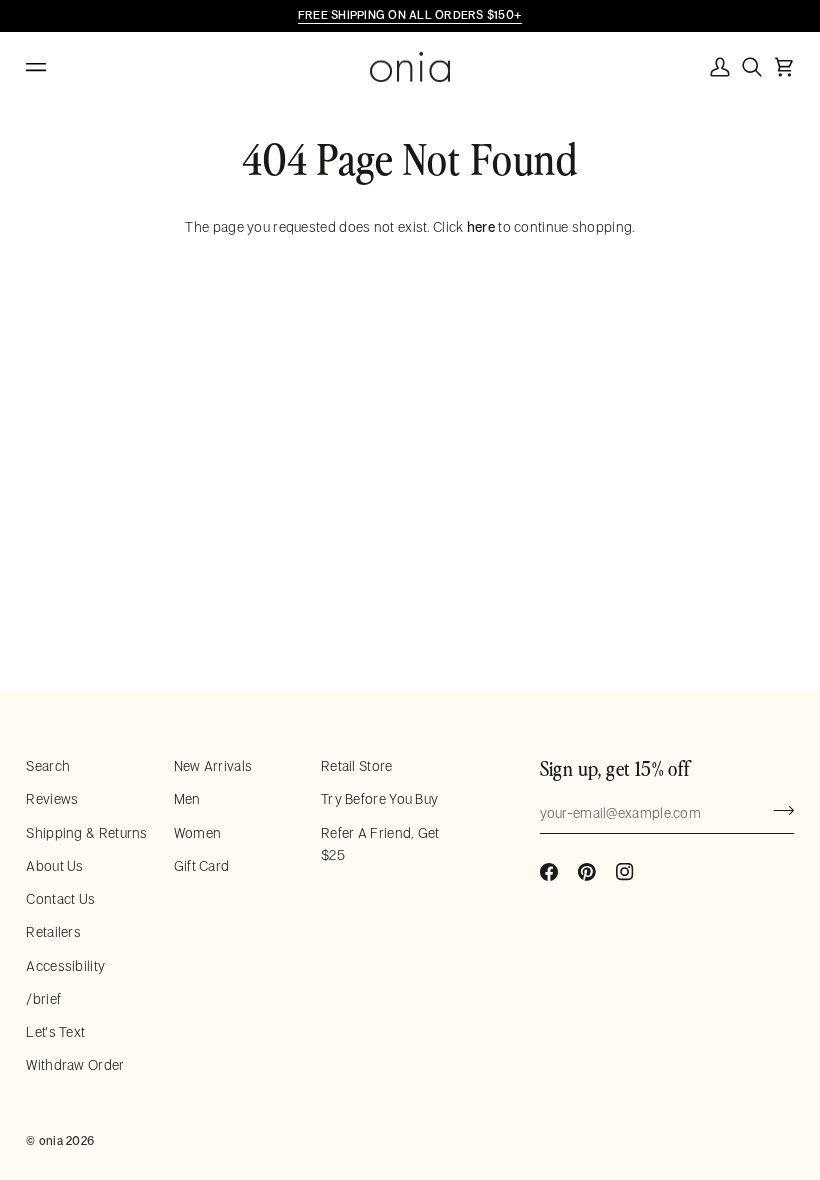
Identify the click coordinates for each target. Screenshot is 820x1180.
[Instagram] (625, 872)
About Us (54, 866)
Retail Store (357, 766)
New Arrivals (213, 766)
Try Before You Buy (379, 799)
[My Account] (720, 67)
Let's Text (55, 1032)
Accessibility (65, 966)
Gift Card (202, 866)
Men (187, 799)
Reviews (52, 799)
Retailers (53, 932)
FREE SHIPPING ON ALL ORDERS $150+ (410, 14)
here (481, 227)
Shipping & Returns (86, 833)
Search (48, 766)
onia (51, 1140)
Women (198, 833)
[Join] (777, 811)
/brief (43, 999)
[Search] (752, 67)
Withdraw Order (75, 1065)
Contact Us (60, 899)
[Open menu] (56, 67)
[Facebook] (549, 872)
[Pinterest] (587, 872)
